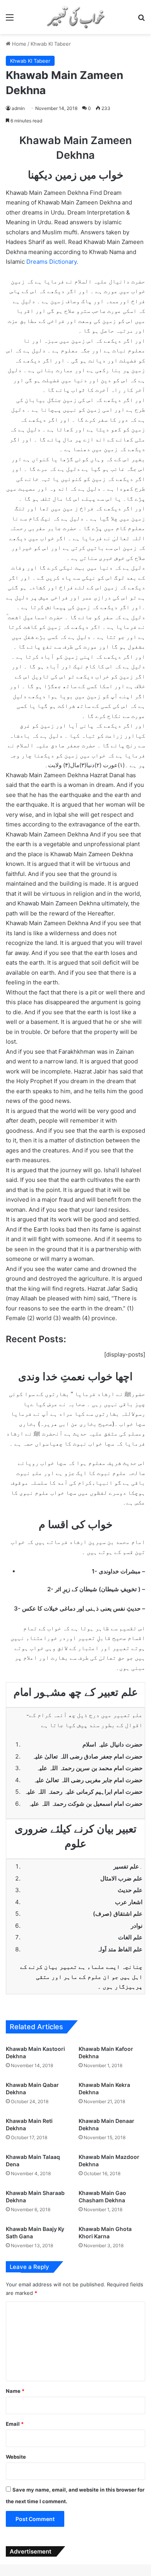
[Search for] (141, 20)
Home (18, 44)
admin (18, 108)
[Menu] (10, 20)
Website (16, 2457)
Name (15, 2391)
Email (15, 2424)
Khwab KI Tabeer (51, 44)
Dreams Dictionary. (52, 262)
